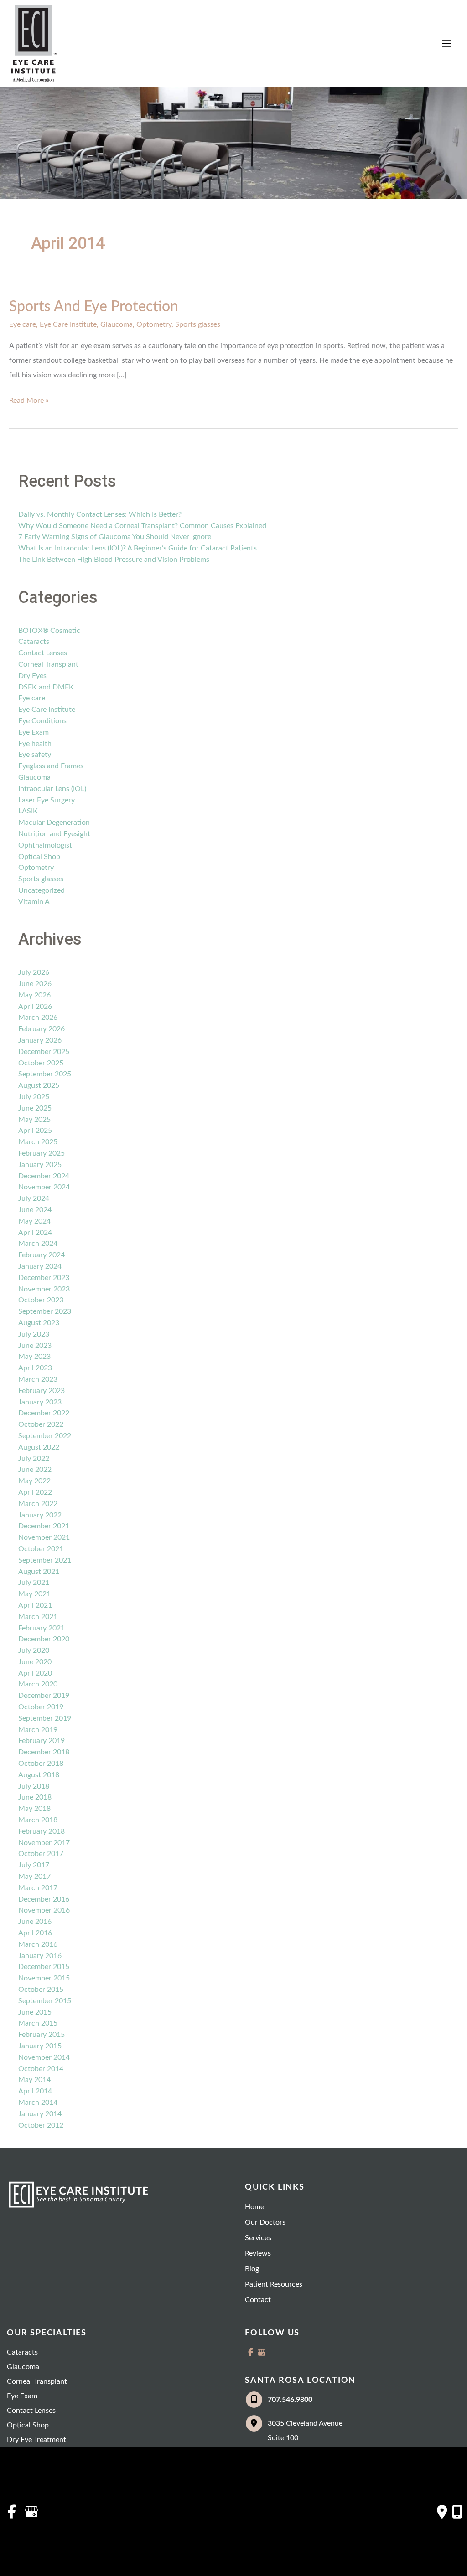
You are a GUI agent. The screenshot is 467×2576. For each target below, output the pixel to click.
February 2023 (42, 1391)
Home (254, 2207)
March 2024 (38, 1244)
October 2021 (41, 1549)
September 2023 (45, 1311)
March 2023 (38, 1379)
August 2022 (39, 1447)
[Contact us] (442, 2512)
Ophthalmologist (45, 845)
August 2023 (39, 1323)
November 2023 (44, 1289)
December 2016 (44, 1899)
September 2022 (45, 1436)
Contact (258, 2300)
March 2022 (38, 1504)
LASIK (28, 811)
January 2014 (40, 2114)
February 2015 (42, 2035)
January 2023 (40, 1402)
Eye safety (35, 755)
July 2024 (34, 1198)
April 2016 (35, 1933)
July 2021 (34, 1583)
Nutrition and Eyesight (54, 834)
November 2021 (44, 1537)
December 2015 (44, 1967)
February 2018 (42, 1831)
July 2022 (34, 1459)
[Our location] (457, 2512)
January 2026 (40, 1040)
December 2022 (44, 1413)
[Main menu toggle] (447, 44)
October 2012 (41, 2125)
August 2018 (39, 1775)
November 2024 (44, 1187)
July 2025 (34, 1097)
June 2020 (35, 1662)
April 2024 (35, 1233)
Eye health (35, 744)
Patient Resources (274, 2284)
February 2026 (42, 1029)
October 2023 (41, 1300)
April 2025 (35, 1131)
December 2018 (44, 1752)
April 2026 (35, 1007)
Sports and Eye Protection (94, 307)
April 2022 (35, 1492)
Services (258, 2238)
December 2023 (44, 1278)
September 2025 (45, 1074)
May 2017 (34, 1877)
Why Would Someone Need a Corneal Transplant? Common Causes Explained (142, 526)
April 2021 (35, 1605)
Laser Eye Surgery (47, 800)
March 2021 (38, 1617)
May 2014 (34, 2080)
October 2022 (41, 1424)
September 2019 (45, 1718)
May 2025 (34, 1120)
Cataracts (34, 642)
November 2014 (44, 2057)
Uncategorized (42, 890)
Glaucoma (117, 324)
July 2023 (34, 1334)
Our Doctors (265, 2222)
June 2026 (35, 984)
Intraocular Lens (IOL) (52, 789)
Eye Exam (34, 732)
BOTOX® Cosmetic (49, 631)
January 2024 (40, 1266)
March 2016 (38, 1944)
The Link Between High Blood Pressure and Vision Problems (114, 560)
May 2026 (34, 995)
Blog (252, 2269)
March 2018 (38, 1820)
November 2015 (44, 1978)
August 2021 (39, 1572)
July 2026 (34, 972)
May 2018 (34, 1809)
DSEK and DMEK (46, 687)
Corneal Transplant (48, 664)
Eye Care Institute (68, 324)
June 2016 (35, 1922)
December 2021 (44, 1526)
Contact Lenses (43, 653)
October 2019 (41, 1707)
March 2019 (38, 1730)
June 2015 (35, 2012)
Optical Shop (39, 857)
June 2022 (35, 1470)
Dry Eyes (32, 676)
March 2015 (38, 2023)
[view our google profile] (261, 2352)
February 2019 (42, 1741)
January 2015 (40, 2046)
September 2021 (45, 1560)
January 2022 (40, 1515)
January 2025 (40, 1165)
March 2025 (38, 1142)
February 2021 (42, 1628)
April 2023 (35, 1368)
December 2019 (44, 1696)
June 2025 (35, 1108)
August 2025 (39, 1085)
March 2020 (38, 1684)
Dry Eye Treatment (36, 2440)
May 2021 (34, 1594)
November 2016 (44, 1910)
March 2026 (38, 1018)
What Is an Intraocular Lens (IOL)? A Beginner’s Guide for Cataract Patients (138, 548)
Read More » (29, 402)
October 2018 (41, 1764)
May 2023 (34, 1357)
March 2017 (38, 1888)
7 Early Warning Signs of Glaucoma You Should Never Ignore (115, 537)
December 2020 (44, 1639)
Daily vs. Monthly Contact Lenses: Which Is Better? (100, 514)
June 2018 (35, 1797)
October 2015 (41, 1990)
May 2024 (34, 1221)
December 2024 (44, 1176)
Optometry (154, 324)
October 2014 (41, 2069)
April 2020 (35, 1673)
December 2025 (44, 1052)
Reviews (258, 2253)
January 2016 (40, 1956)
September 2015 (45, 2001)
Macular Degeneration (54, 823)
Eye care (23, 324)
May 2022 (34, 1481)
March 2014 (38, 2103)
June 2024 (35, 1210)
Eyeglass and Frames (51, 766)
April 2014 (35, 2091)
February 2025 (42, 1153)
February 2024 (42, 1255)
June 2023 (35, 1346)
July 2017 (34, 1865)
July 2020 (34, 1650)
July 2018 (34, 1786)
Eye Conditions (42, 721)
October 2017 (41, 1854)
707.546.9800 (290, 2400)
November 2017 (44, 1843)
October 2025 (41, 1063)
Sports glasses (198, 324)
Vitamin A (34, 902)
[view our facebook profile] (250, 2352)
